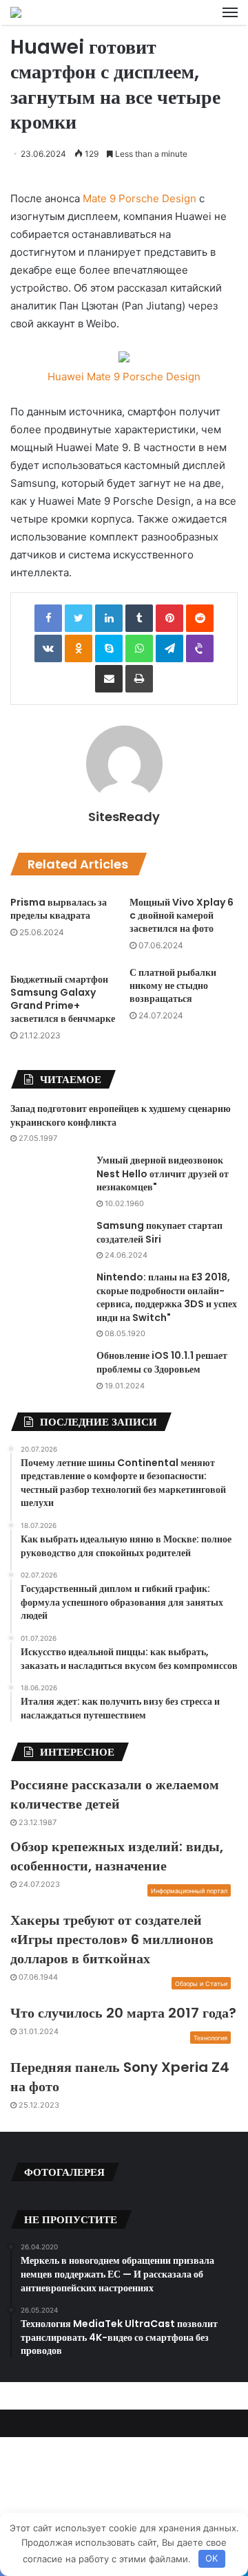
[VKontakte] (48, 648)
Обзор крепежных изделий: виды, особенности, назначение (117, 1856)
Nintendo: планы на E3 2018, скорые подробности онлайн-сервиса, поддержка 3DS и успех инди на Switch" (167, 1297)
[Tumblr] (139, 618)
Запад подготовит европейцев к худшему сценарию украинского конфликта (121, 1115)
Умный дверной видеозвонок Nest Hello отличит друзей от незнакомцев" (163, 1174)
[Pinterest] (169, 618)
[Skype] (109, 648)
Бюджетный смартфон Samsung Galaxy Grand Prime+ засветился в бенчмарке (63, 999)
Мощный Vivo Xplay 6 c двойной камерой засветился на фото (182, 915)
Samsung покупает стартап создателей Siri (159, 1232)
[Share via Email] (109, 679)
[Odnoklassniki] (79, 648)
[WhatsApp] (139, 648)
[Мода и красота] (16, 12)
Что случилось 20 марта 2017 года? (123, 2013)
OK (211, 2558)
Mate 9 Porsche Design (139, 198)
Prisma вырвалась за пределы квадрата (59, 909)
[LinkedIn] (109, 618)
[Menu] (230, 12)
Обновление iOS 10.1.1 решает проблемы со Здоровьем (162, 1362)
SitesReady (124, 817)
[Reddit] (200, 618)
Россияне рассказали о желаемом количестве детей (115, 1794)
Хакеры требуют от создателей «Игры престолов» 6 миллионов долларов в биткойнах (112, 1939)
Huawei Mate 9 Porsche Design (124, 376)
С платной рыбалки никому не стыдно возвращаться (173, 985)
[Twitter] (79, 618)
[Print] (139, 679)
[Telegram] (169, 648)
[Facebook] (48, 618)
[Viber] (200, 648)
